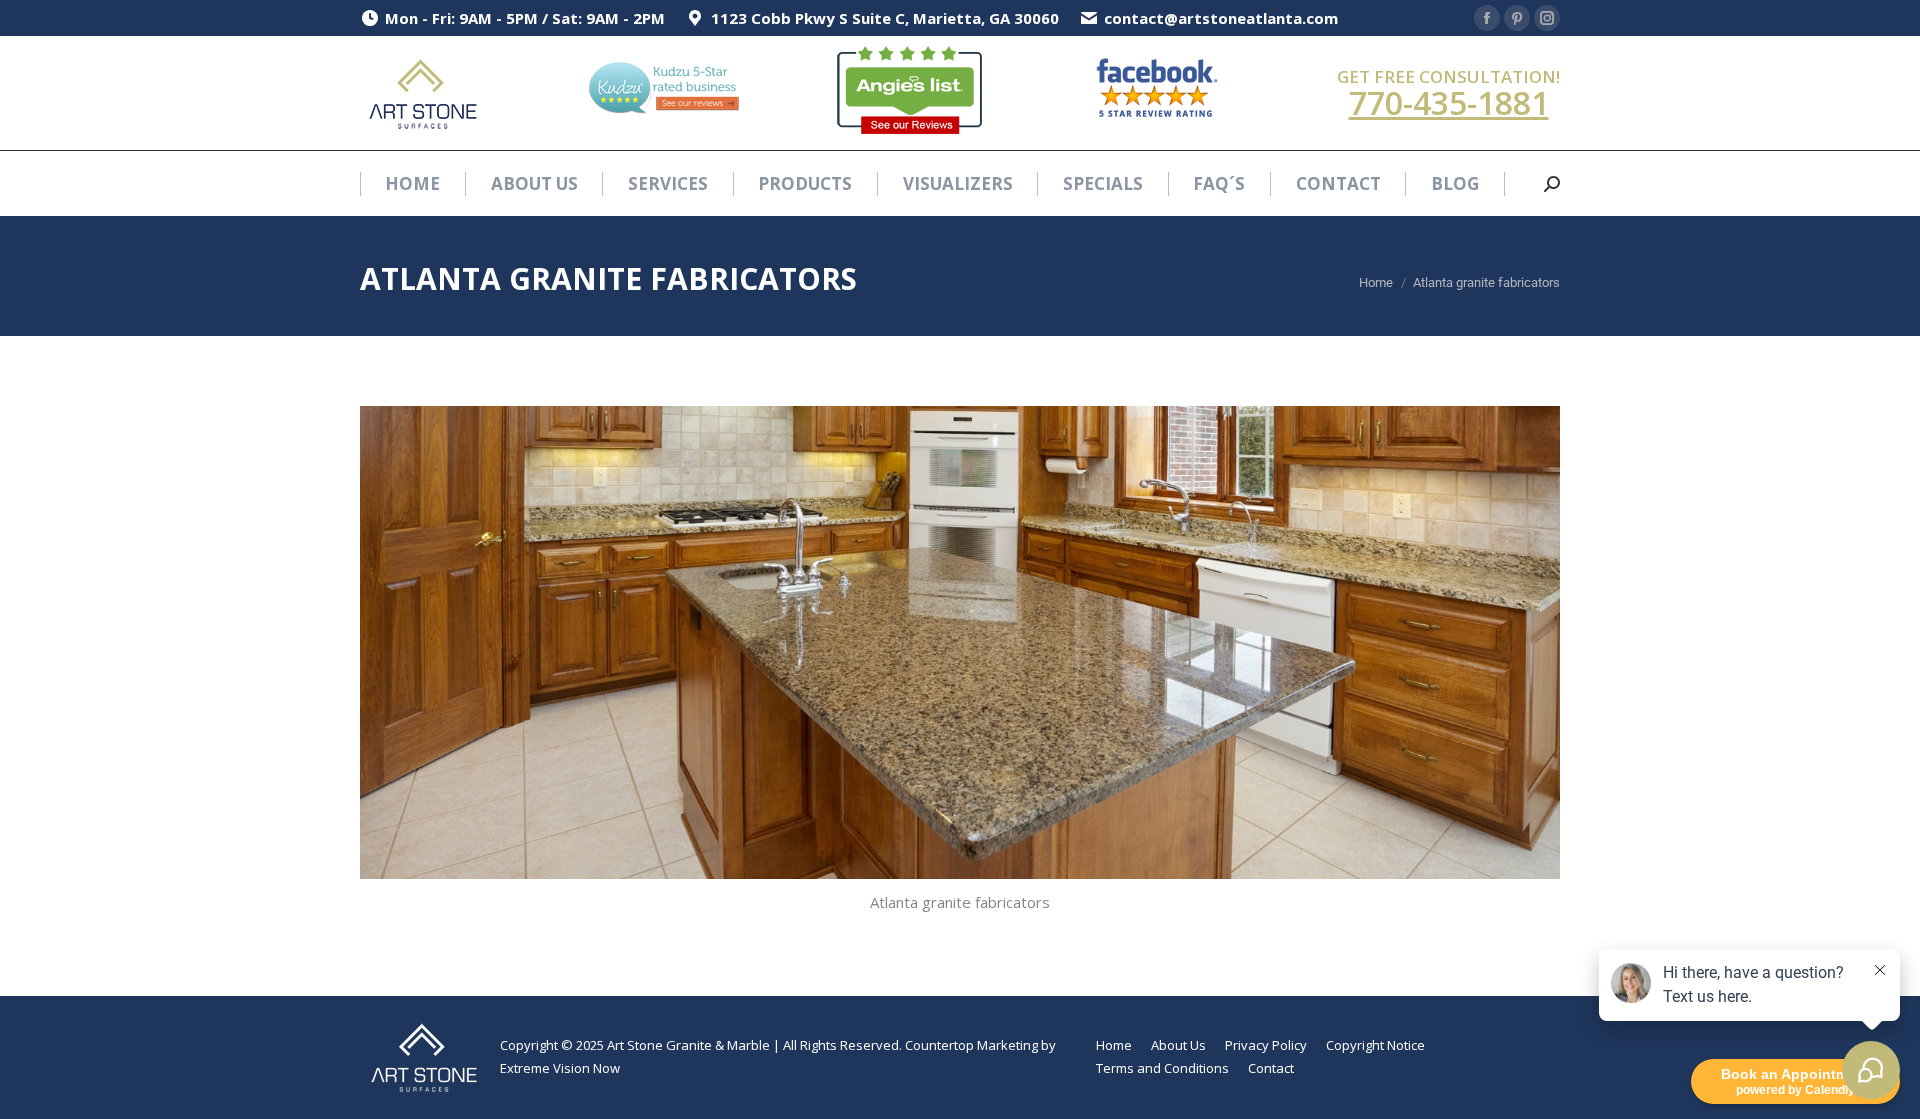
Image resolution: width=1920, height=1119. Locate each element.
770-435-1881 (1449, 102)
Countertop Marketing (971, 1045)
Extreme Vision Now (560, 1068)
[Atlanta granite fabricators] (960, 642)
